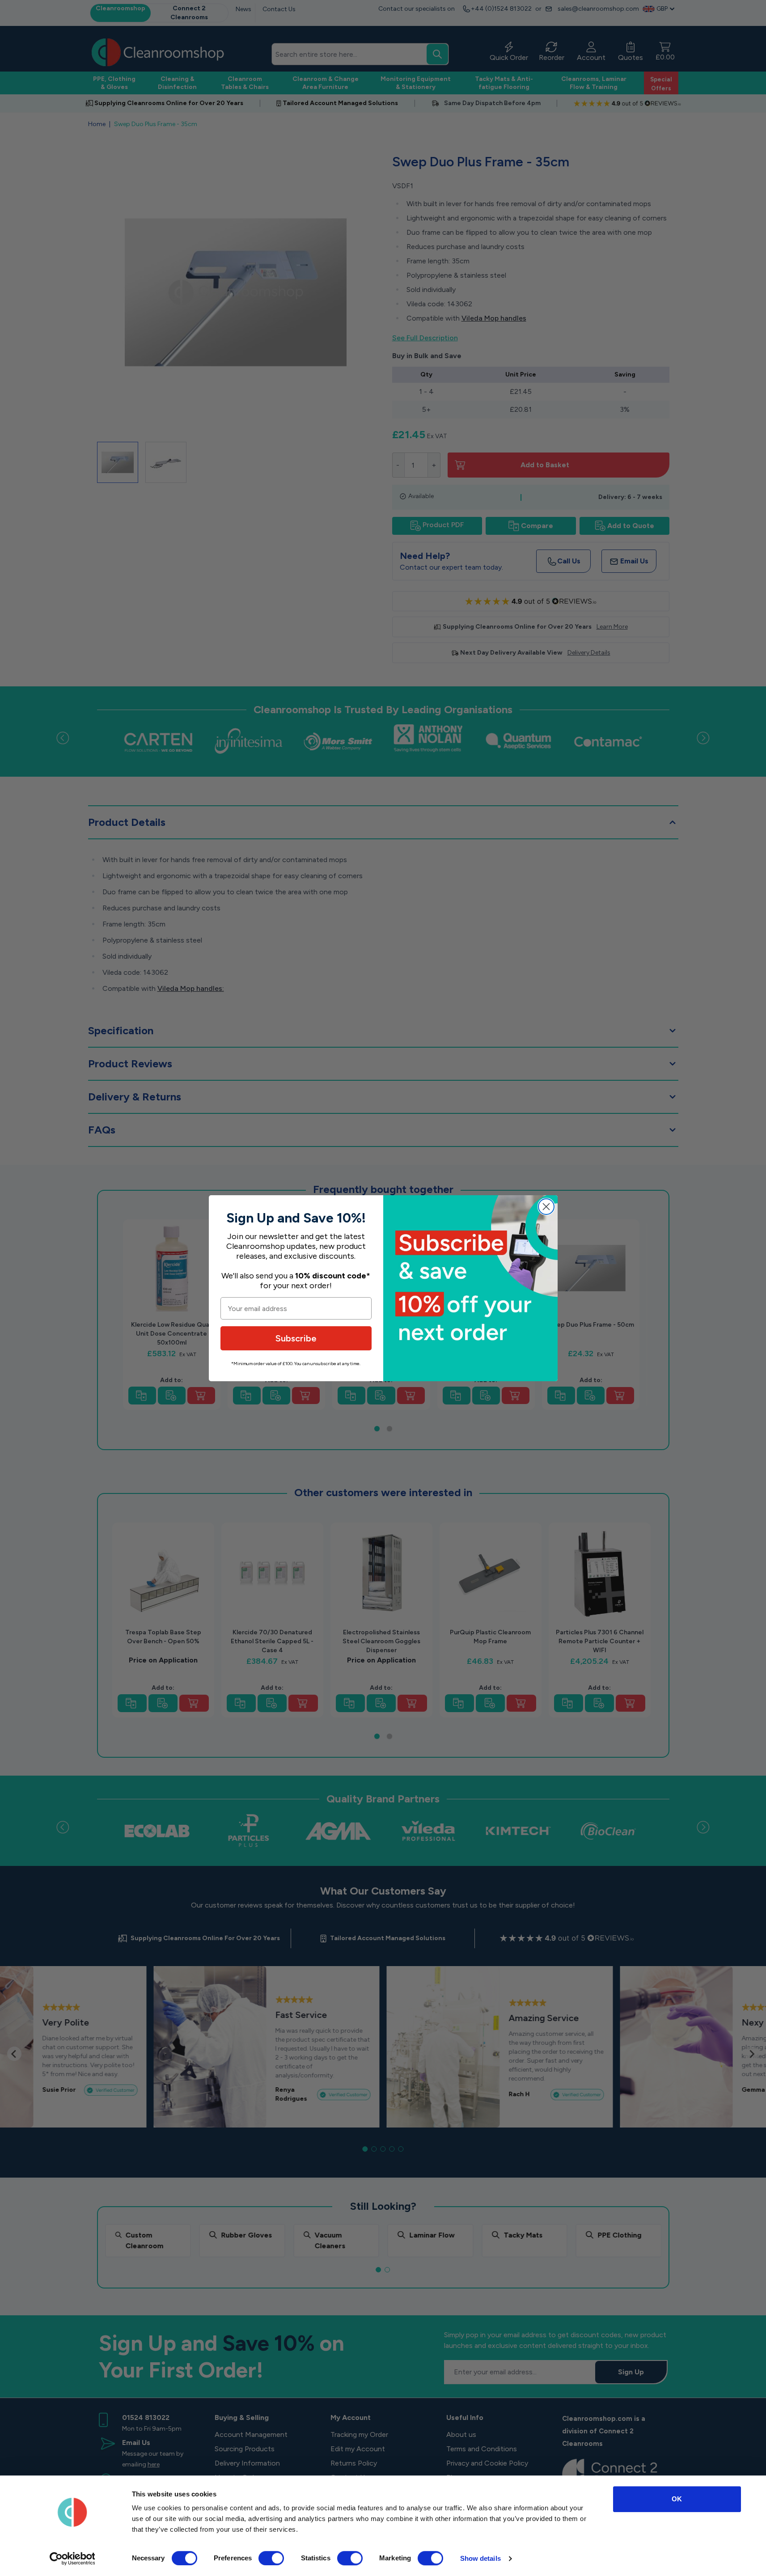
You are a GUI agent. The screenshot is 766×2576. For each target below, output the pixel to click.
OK (677, 2499)
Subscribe (296, 1338)
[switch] (271, 2558)
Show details (480, 2558)
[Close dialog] (546, 1207)
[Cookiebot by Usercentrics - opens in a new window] (72, 2559)
